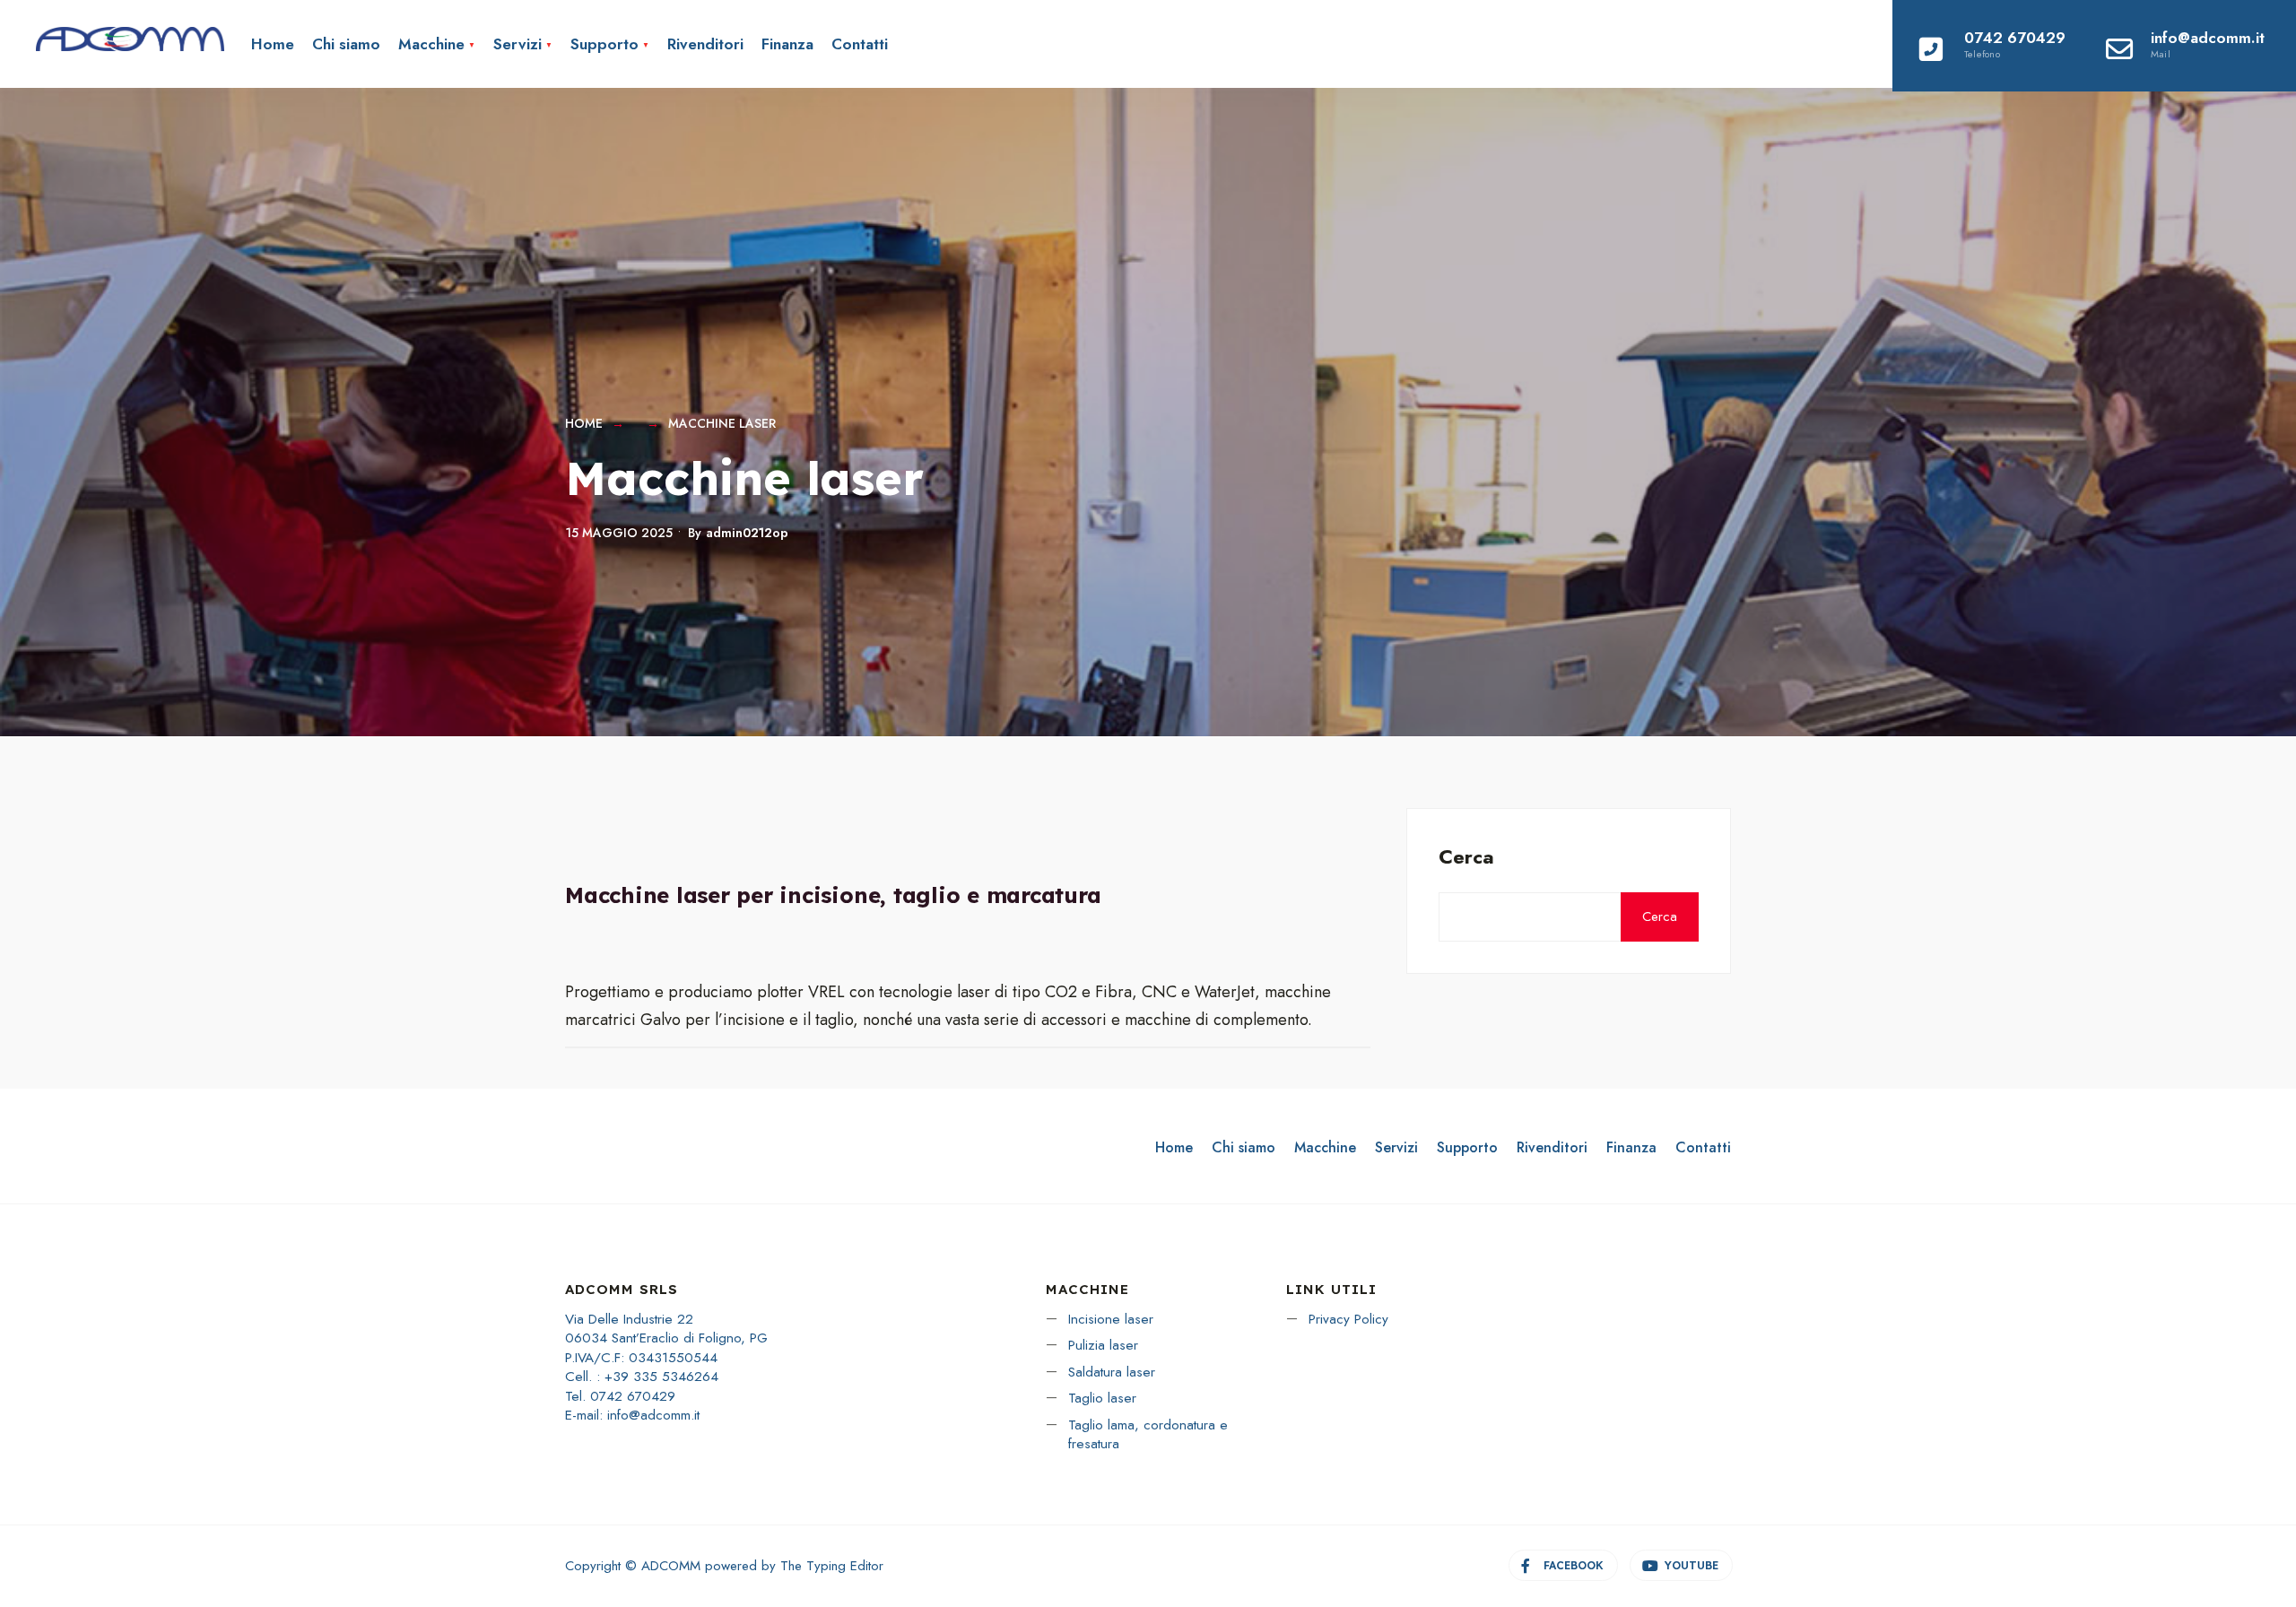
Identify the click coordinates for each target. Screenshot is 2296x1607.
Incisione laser (1111, 1319)
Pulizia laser (1103, 1345)
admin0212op (747, 533)
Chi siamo (346, 44)
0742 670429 (2015, 44)
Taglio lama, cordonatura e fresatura (1148, 1434)
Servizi (517, 44)
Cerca (1466, 856)
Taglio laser (1102, 1398)
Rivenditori (705, 44)
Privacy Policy (1348, 1319)
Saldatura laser (1112, 1372)
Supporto (604, 44)
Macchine (431, 44)
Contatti (860, 44)
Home (273, 44)
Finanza (787, 44)
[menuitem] (437, 43)
